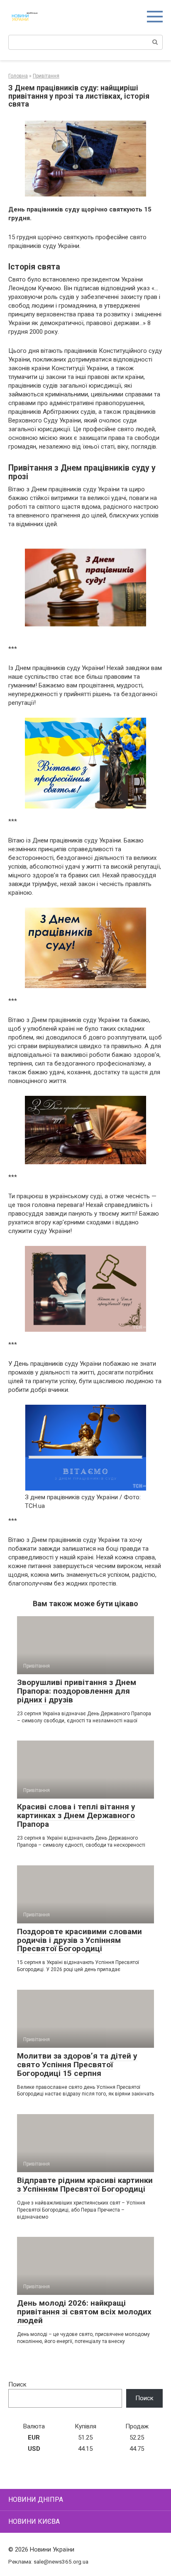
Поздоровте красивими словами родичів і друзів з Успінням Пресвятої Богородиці (79, 1940)
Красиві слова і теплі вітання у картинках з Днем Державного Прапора (76, 1815)
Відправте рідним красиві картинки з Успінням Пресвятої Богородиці (85, 2185)
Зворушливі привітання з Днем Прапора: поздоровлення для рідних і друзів (77, 1691)
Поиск (17, 2384)
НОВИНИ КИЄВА (34, 2521)
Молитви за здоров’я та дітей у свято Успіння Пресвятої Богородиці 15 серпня (77, 2065)
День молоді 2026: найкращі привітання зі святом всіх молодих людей (84, 2312)
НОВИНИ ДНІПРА (36, 2500)
